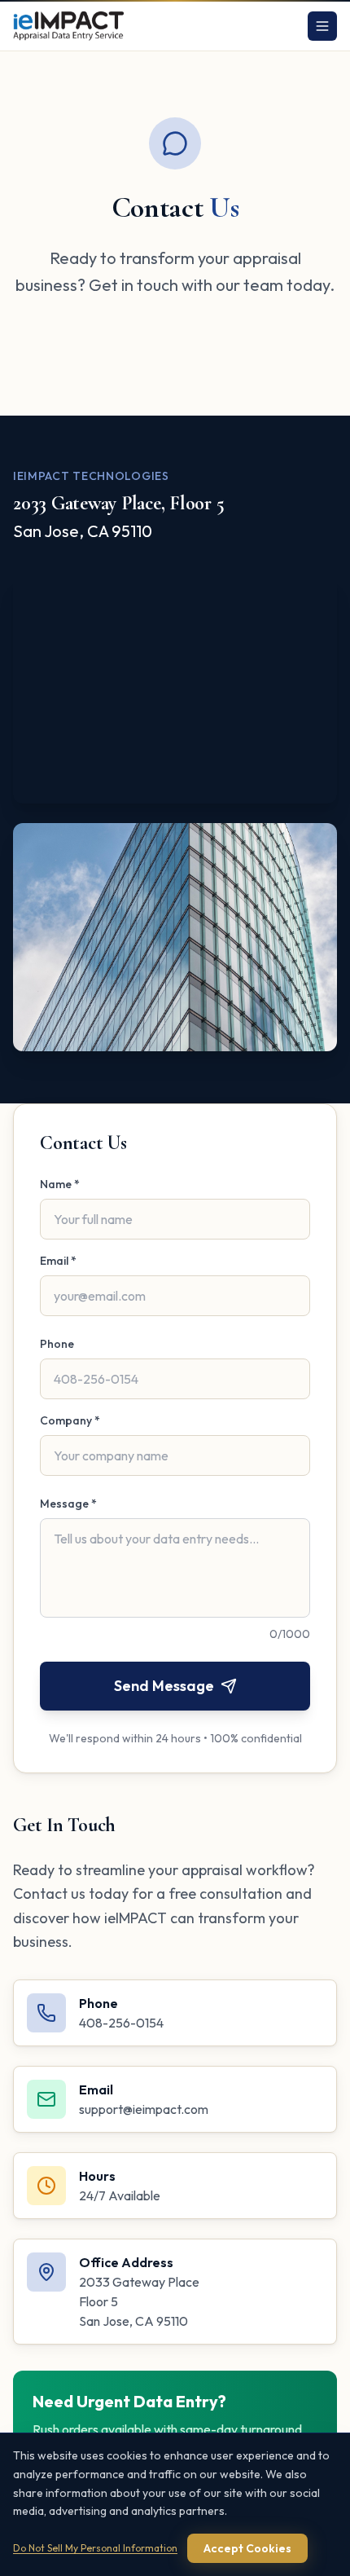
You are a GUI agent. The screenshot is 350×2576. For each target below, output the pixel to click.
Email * (58, 1261)
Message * (68, 1504)
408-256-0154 (121, 2023)
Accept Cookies (247, 2548)
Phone (57, 1344)
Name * (60, 1184)
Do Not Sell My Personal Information (95, 2548)
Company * (70, 1420)
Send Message (164, 1686)
